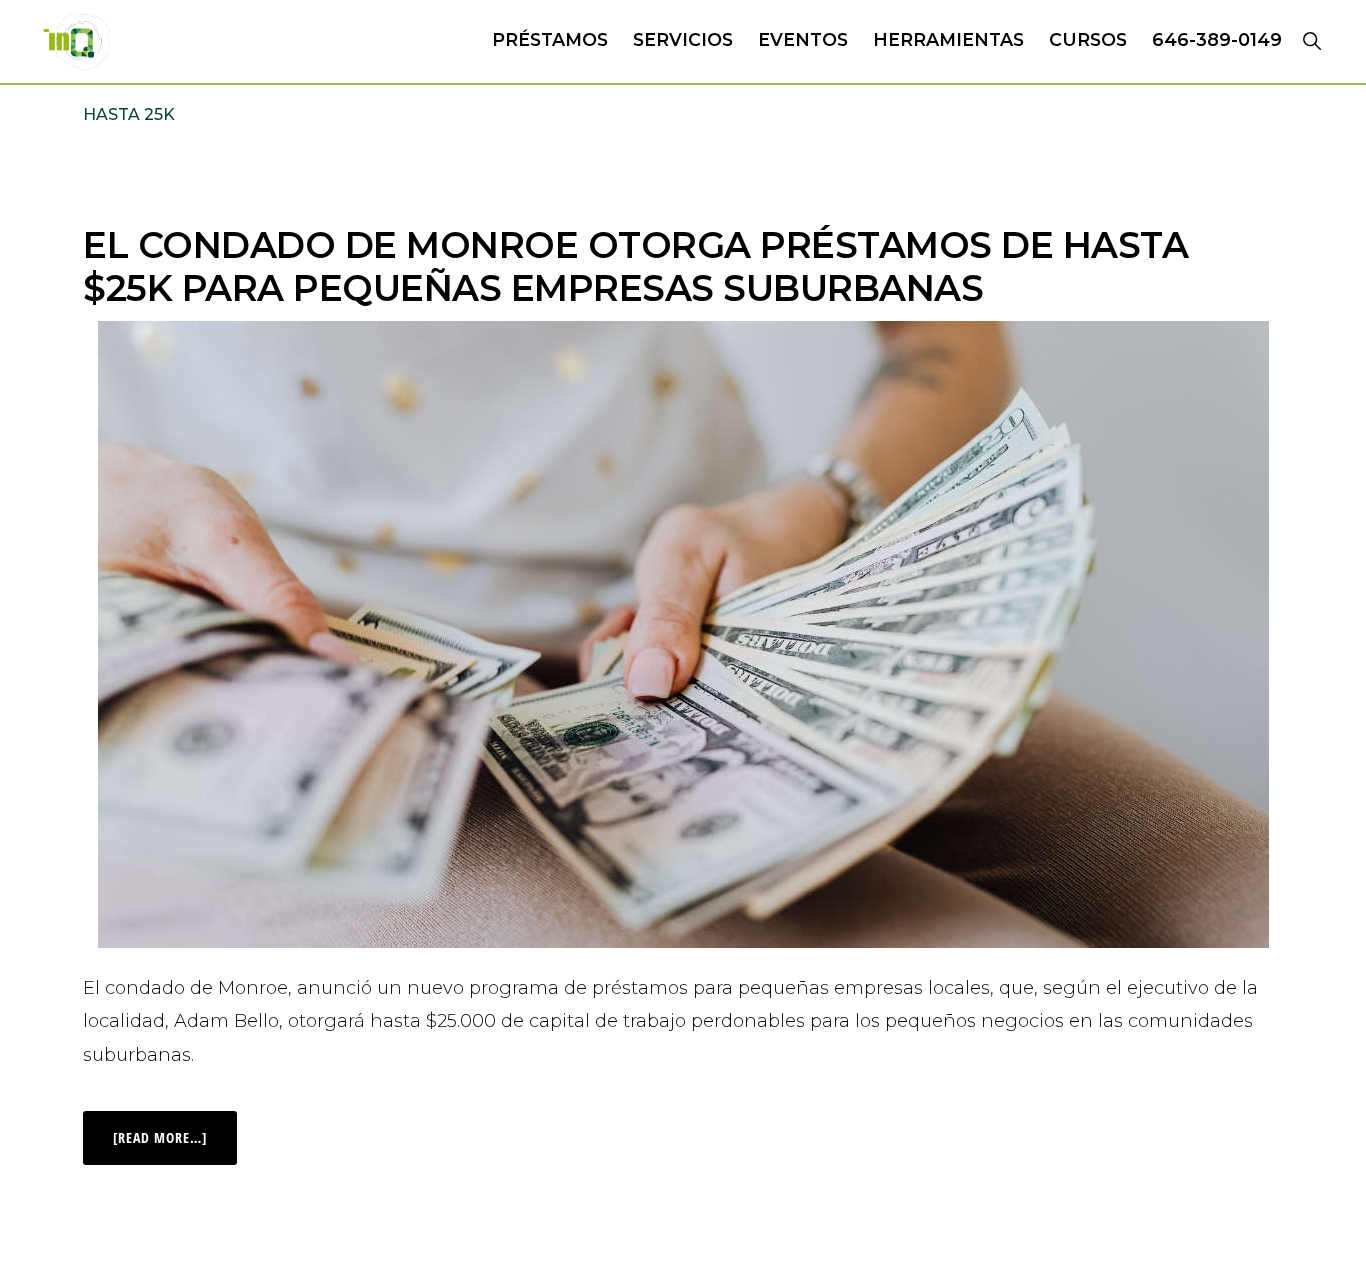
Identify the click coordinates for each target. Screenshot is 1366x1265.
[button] (1311, 40)
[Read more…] (175, 1129)
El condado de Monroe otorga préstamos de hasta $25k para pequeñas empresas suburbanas (635, 266)
